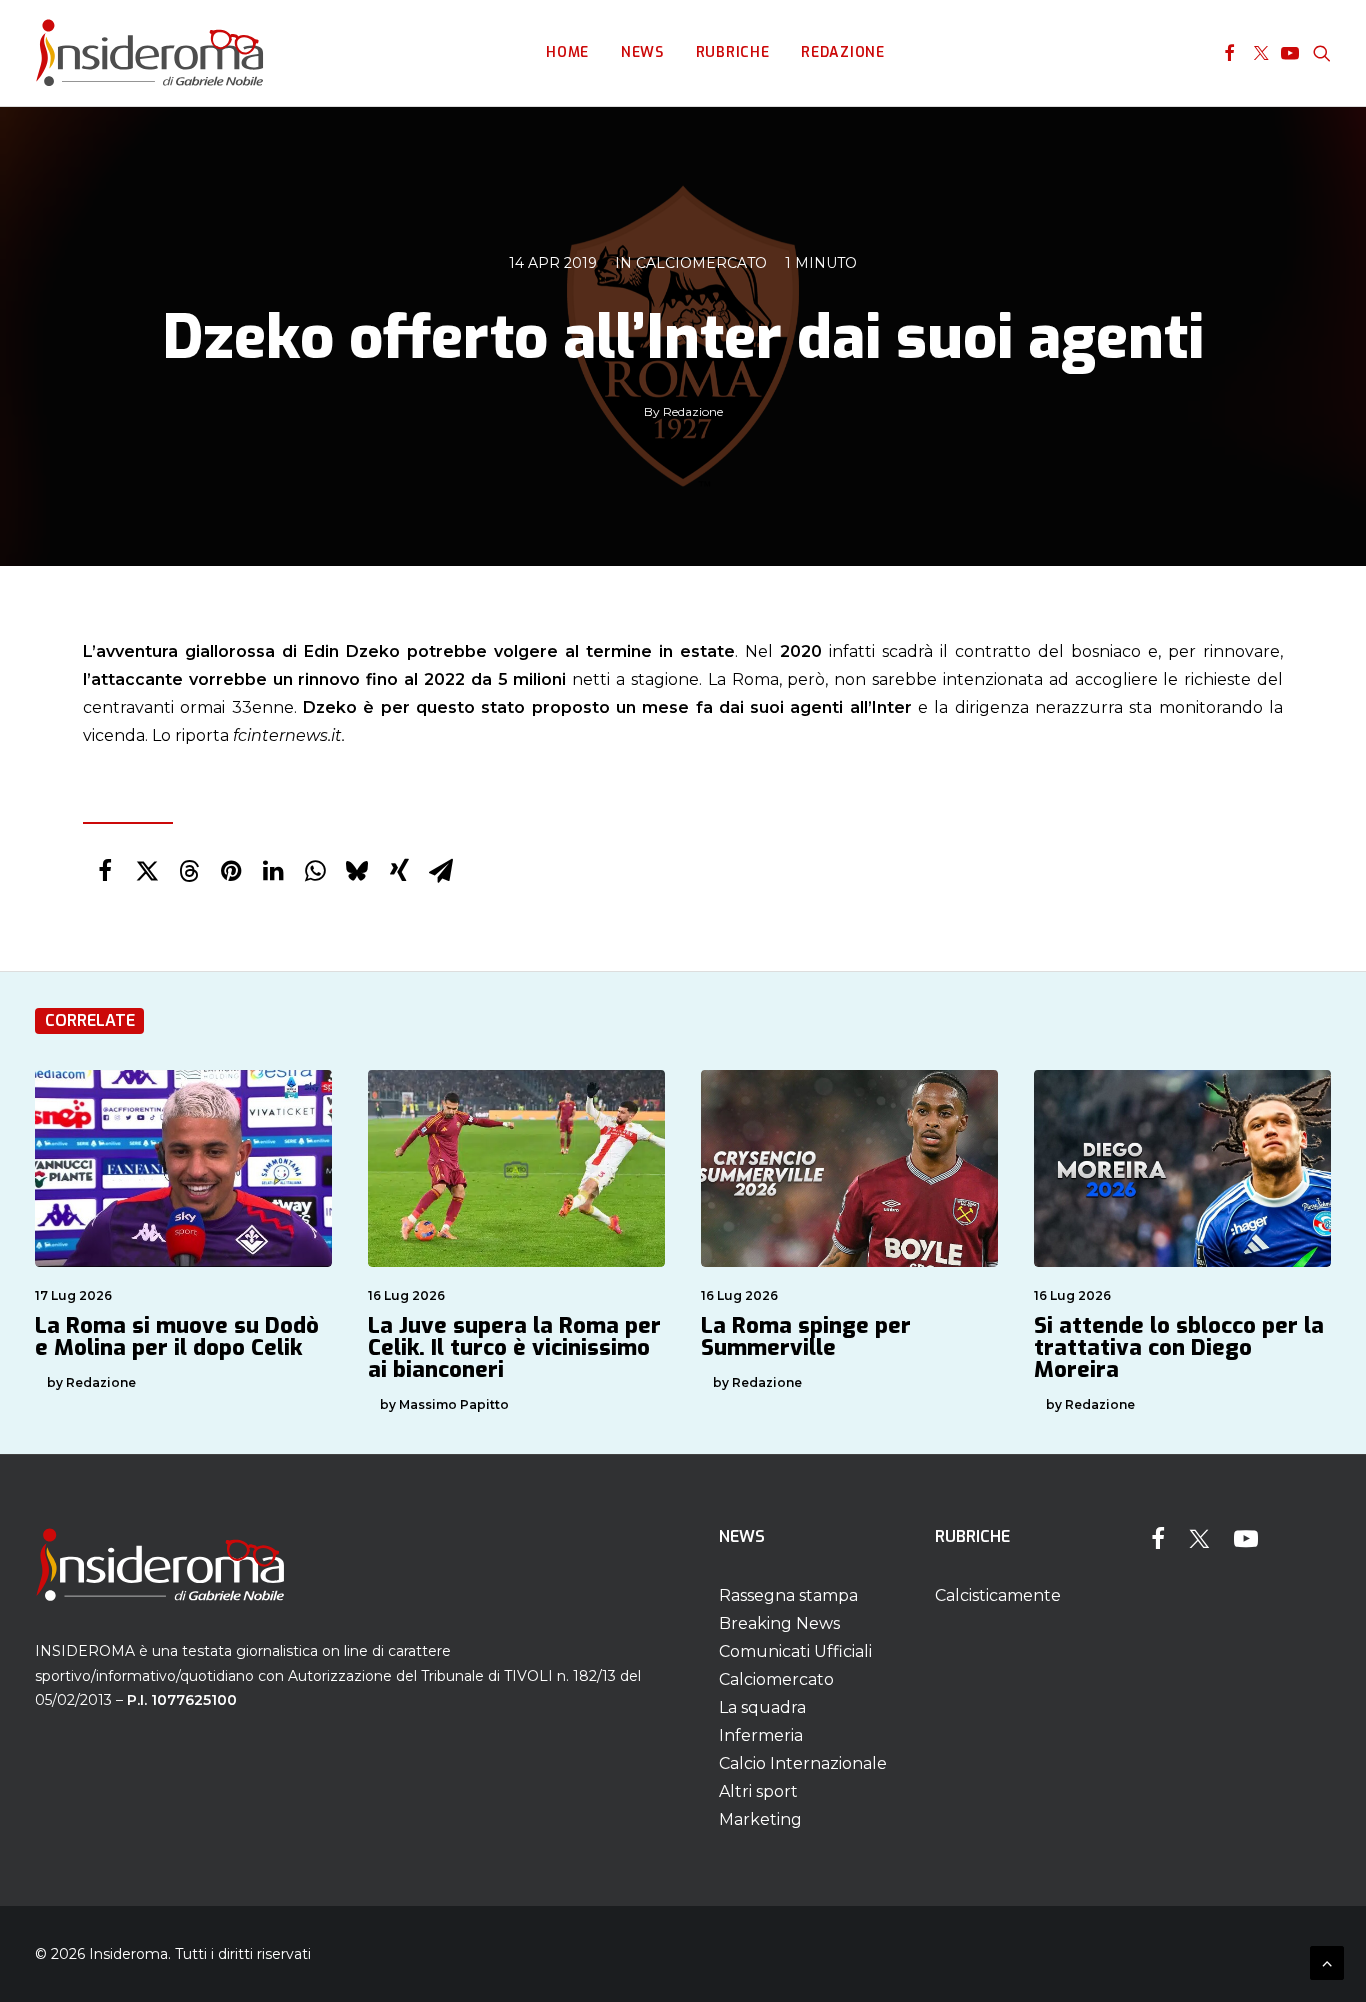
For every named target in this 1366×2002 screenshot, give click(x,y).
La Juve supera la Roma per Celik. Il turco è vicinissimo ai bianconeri (514, 1347)
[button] (1229, 53)
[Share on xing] (399, 871)
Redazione (842, 52)
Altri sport (758, 1791)
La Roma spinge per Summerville (806, 1336)
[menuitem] (567, 53)
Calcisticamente (998, 1595)
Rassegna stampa (788, 1595)
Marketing (760, 1819)
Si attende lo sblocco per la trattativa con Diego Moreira (1179, 1347)
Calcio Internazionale (803, 1763)
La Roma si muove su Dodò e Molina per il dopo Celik (177, 1336)
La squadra (762, 1707)
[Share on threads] (189, 871)
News (642, 52)
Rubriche (733, 52)
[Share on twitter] (147, 871)
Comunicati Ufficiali (795, 1651)
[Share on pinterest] (231, 871)
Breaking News (779, 1623)
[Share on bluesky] (357, 871)
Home (567, 52)
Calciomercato (701, 263)
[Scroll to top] (1327, 1961)
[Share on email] (441, 871)
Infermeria (761, 1735)
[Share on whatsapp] (315, 871)
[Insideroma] (149, 53)
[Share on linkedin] (273, 871)
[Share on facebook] (105, 871)
